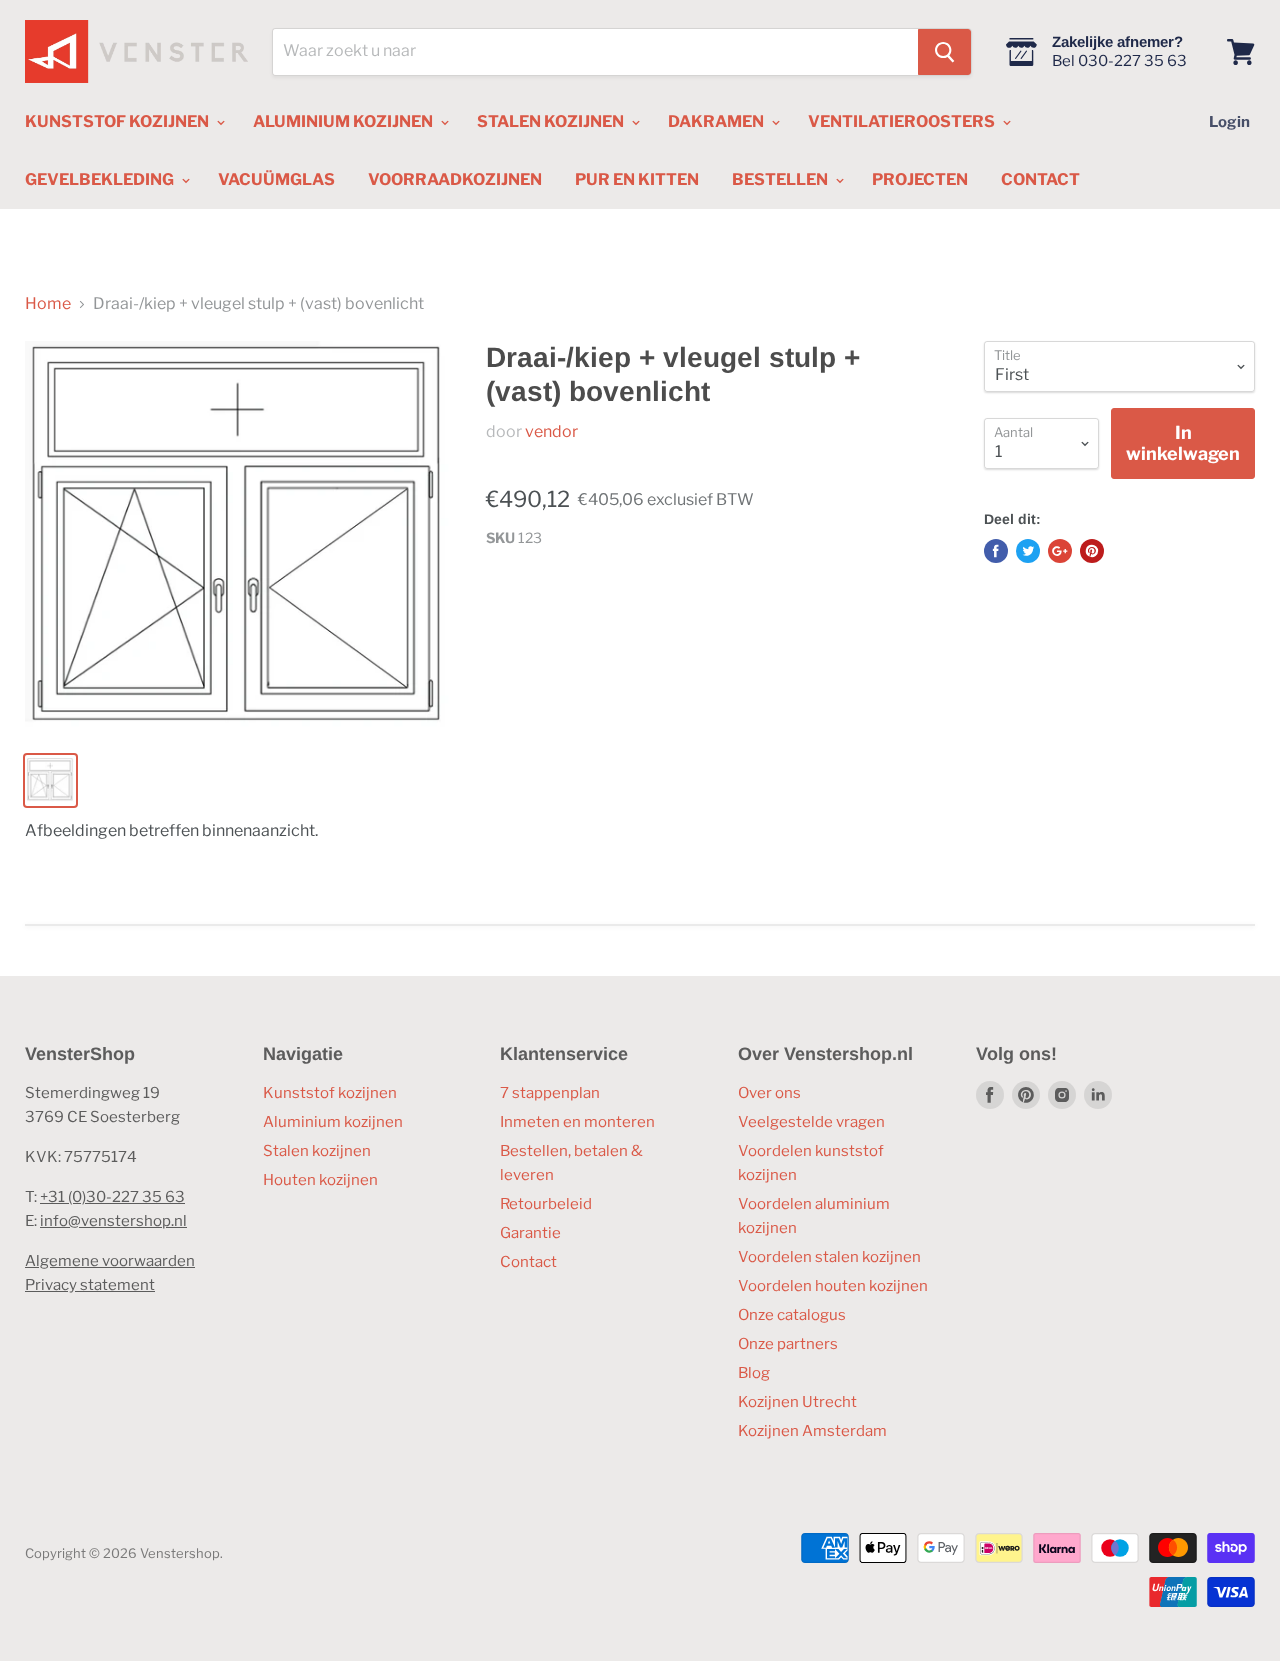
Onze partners (788, 1344)
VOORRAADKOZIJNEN (455, 179)
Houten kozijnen (320, 1180)
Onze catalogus (792, 1315)
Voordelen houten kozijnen (833, 1286)
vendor (551, 431)
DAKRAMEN (717, 121)
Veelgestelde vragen (811, 1122)
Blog (754, 1373)
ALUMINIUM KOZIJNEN (344, 121)
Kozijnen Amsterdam (812, 1431)
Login (1229, 122)
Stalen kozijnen (317, 1151)
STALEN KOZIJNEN (552, 121)
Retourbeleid (546, 1204)
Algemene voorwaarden (110, 1261)
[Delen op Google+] (1060, 551)
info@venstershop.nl (113, 1221)
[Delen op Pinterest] (1092, 551)
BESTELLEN (781, 179)
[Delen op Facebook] (996, 551)
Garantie (530, 1233)
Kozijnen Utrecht (797, 1402)
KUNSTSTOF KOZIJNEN (118, 121)
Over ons (769, 1093)
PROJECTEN (920, 179)
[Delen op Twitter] (1028, 551)
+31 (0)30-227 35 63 (112, 1197)
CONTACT (1040, 179)
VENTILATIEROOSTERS (903, 121)
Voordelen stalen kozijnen (829, 1257)
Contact (528, 1262)
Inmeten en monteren (577, 1122)
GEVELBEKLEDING (101, 179)
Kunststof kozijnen (330, 1093)
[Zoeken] (944, 52)
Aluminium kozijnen (333, 1122)
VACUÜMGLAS (276, 179)
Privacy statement (90, 1285)
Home (48, 304)
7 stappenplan (550, 1093)
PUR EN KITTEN (637, 179)
